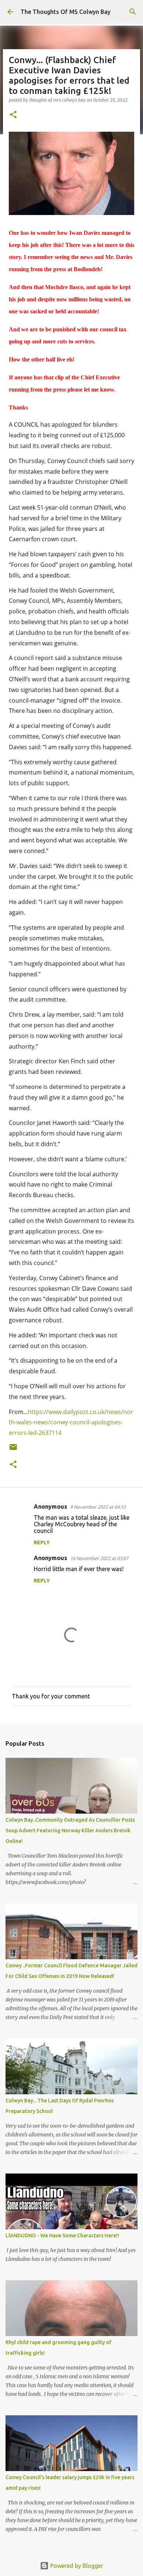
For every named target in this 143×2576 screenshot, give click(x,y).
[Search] (133, 12)
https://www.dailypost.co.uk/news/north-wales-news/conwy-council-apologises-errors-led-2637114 (71, 1422)
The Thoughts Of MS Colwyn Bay (65, 12)
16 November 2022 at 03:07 (99, 1558)
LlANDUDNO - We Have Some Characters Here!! (62, 2236)
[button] (13, 115)
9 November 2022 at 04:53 (98, 1507)
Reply (42, 1542)
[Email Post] (13, 1450)
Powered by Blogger (76, 2566)
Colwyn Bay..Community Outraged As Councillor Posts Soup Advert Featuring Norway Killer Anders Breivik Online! (70, 1830)
